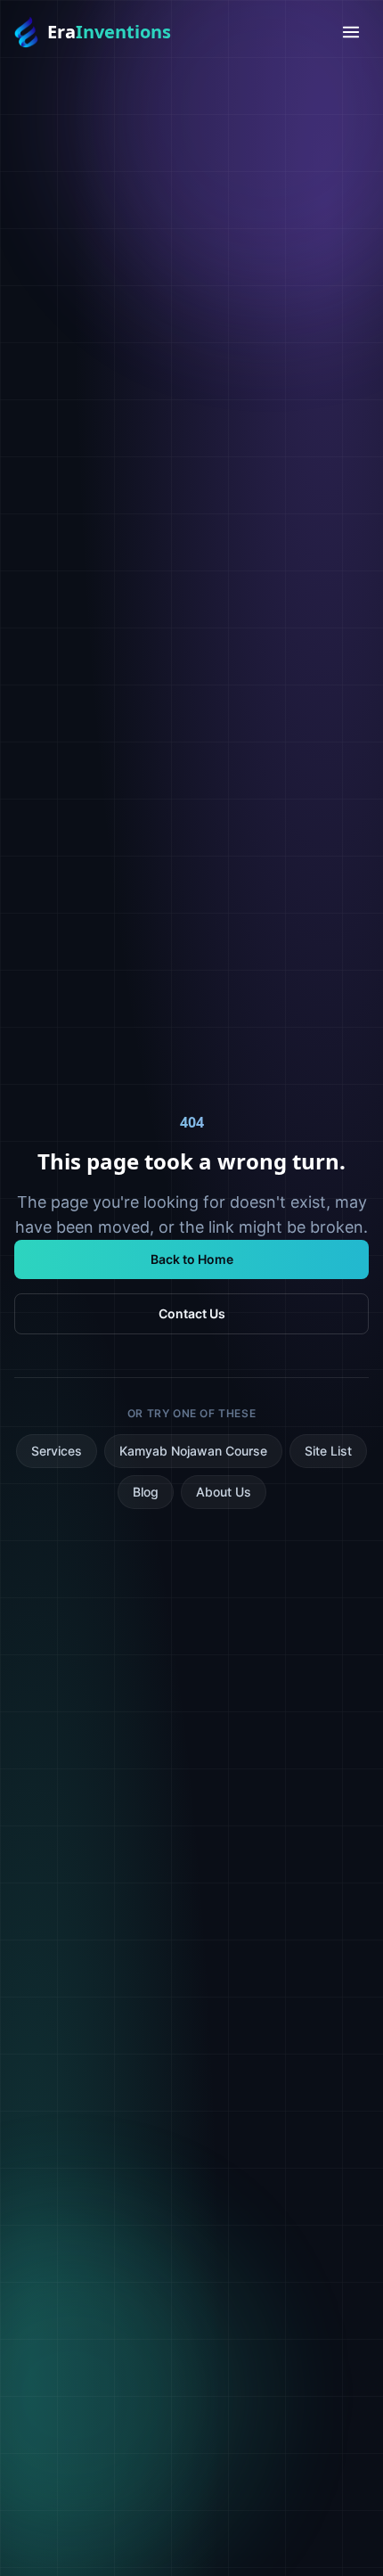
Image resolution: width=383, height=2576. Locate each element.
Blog (146, 1492)
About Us (224, 1492)
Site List (328, 1451)
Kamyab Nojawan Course (193, 1451)
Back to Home (192, 1259)
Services (57, 1451)
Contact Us (192, 1313)
